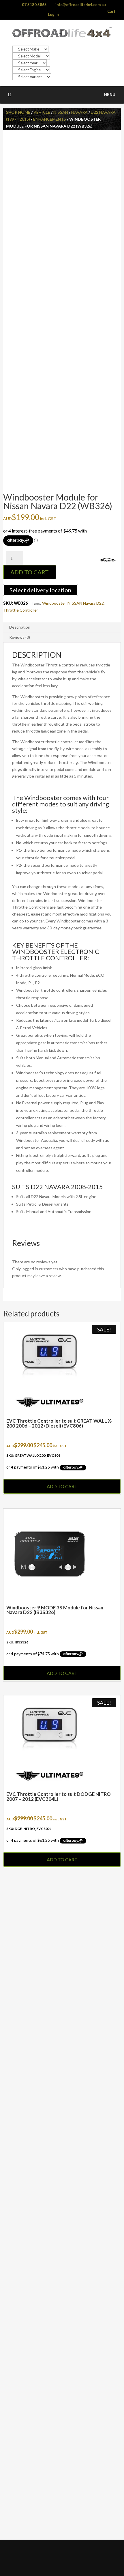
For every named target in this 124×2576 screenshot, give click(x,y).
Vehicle (42, 112)
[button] (110, 95)
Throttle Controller (21, 610)
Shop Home (18, 112)
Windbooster (54, 603)
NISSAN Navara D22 (86, 603)
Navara (79, 112)
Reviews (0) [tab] (20, 637)
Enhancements (50, 119)
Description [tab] (20, 627)
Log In (53, 14)
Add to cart (30, 572)
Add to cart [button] (62, 1486)
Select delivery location (40, 590)
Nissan (61, 112)
